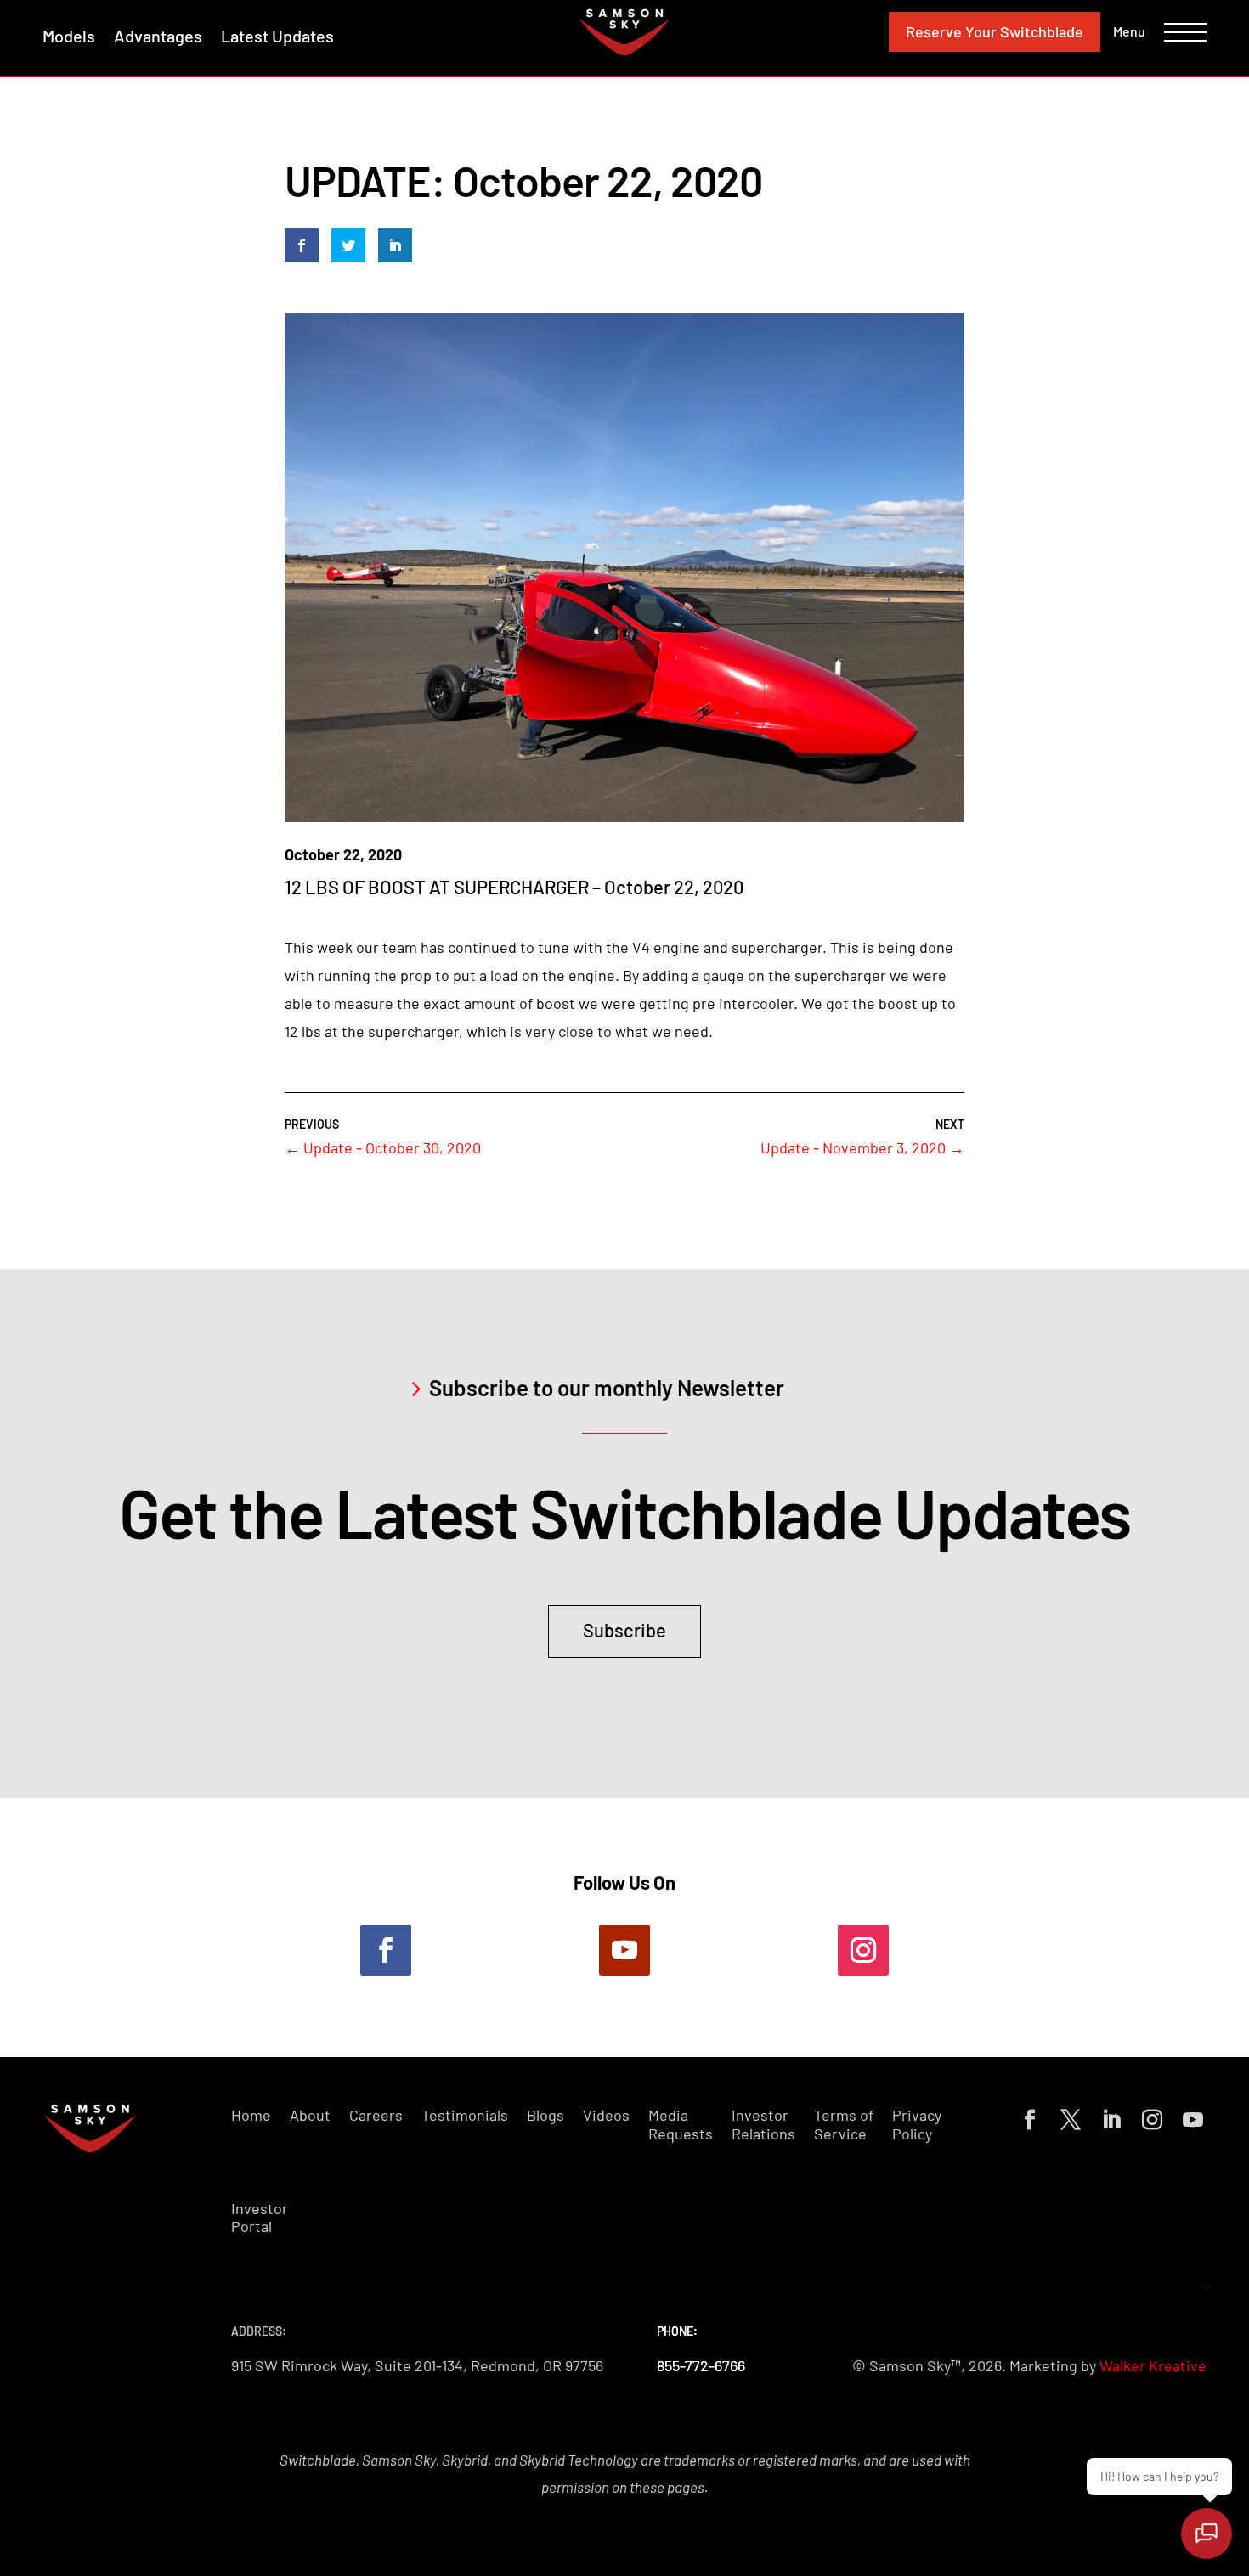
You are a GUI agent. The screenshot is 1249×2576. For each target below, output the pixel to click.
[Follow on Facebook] (386, 1950)
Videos (606, 2115)
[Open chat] (1207, 2534)
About (310, 2115)
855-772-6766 (701, 2365)
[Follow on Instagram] (863, 1950)
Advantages (158, 36)
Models (69, 36)
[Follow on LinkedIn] (1108, 2117)
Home (251, 2115)
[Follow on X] (1067, 2117)
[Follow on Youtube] (624, 1950)
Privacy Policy (917, 2125)
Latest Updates (277, 36)
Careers (376, 2115)
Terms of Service (844, 2125)
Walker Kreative (1153, 2365)
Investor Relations (763, 2125)
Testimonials (465, 2115)
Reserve (995, 31)
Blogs (545, 2115)
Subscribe (624, 1630)
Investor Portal (260, 2218)
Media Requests (681, 2125)
